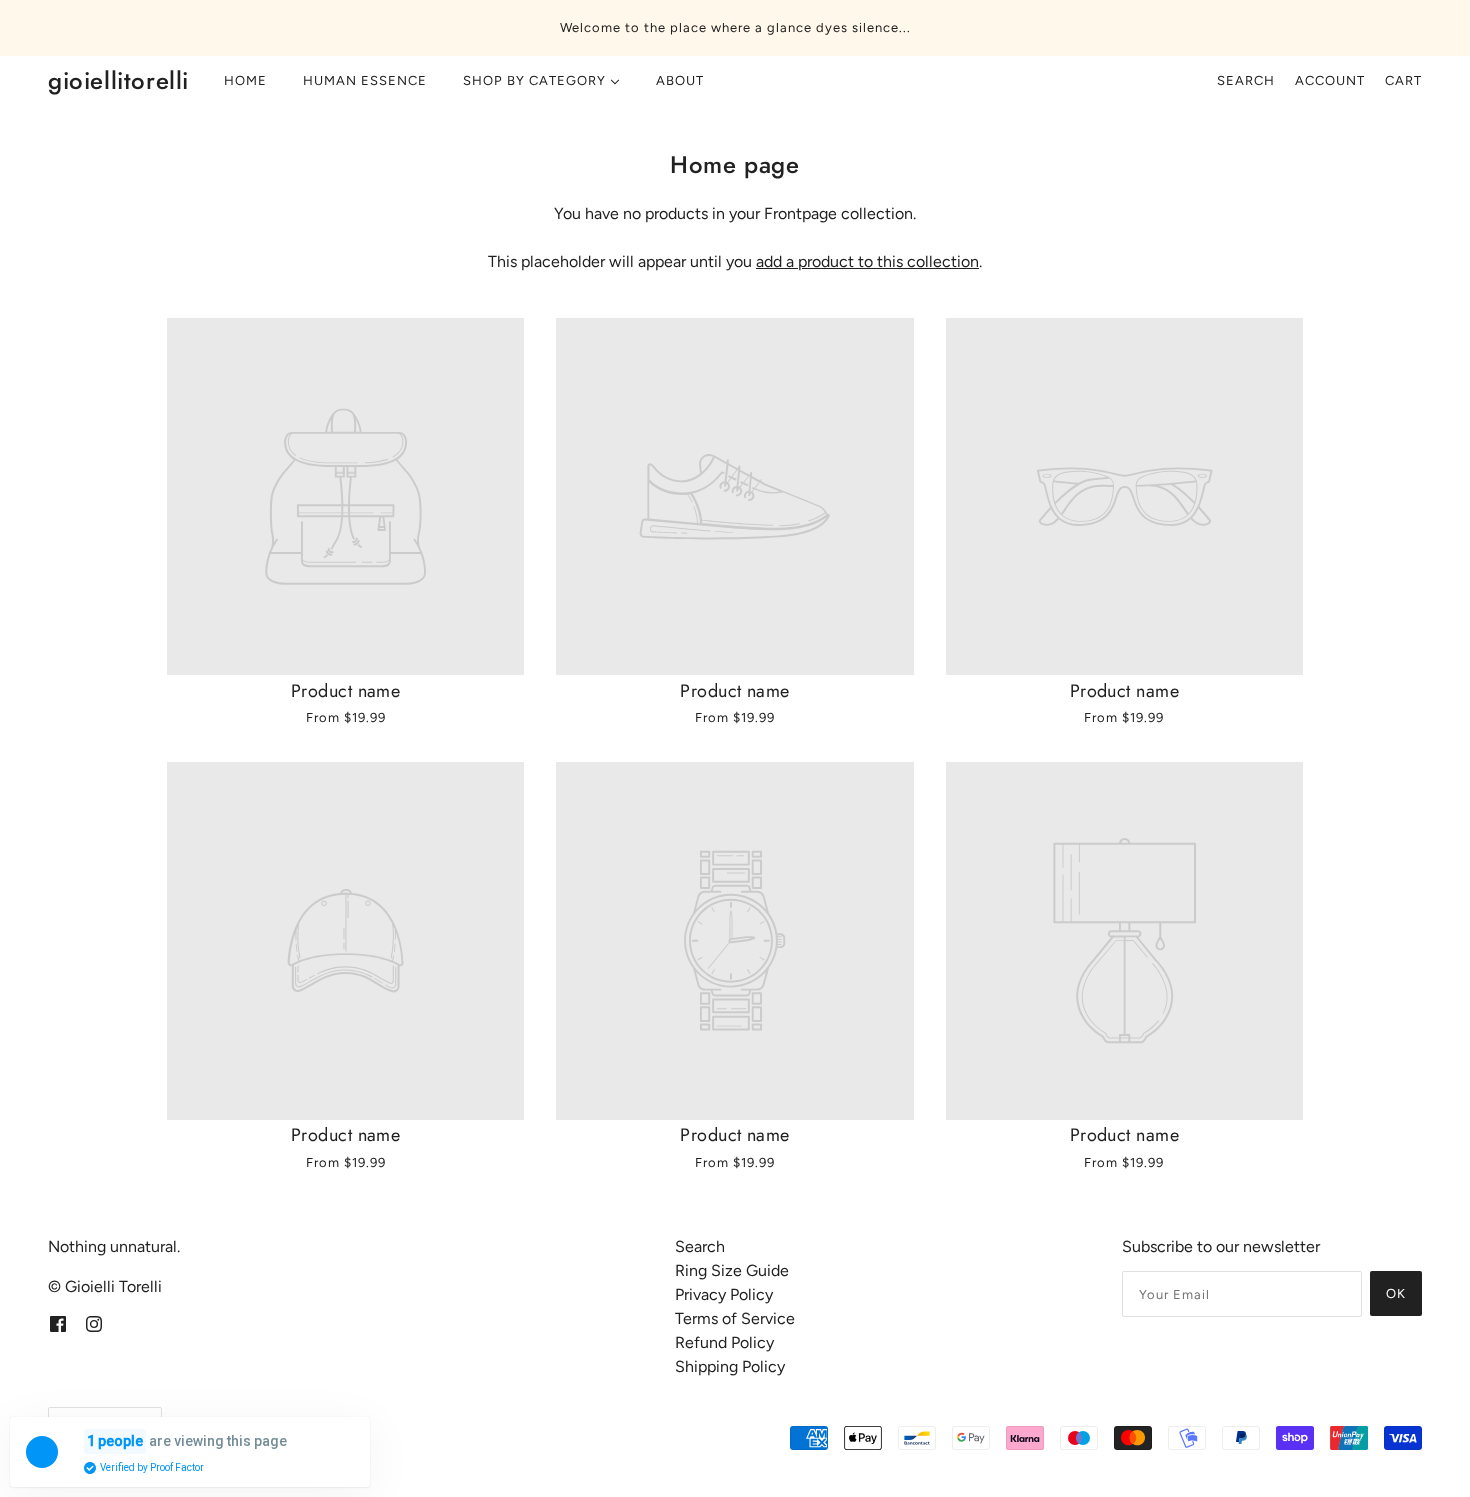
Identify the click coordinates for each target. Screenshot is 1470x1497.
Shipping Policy (730, 1366)
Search (1246, 80)
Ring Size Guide (732, 1270)
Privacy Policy (724, 1294)
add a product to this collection (867, 261)
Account (1330, 80)
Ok (1396, 1293)
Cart (1403, 80)
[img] (58, 1323)
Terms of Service (735, 1318)
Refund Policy (724, 1342)
